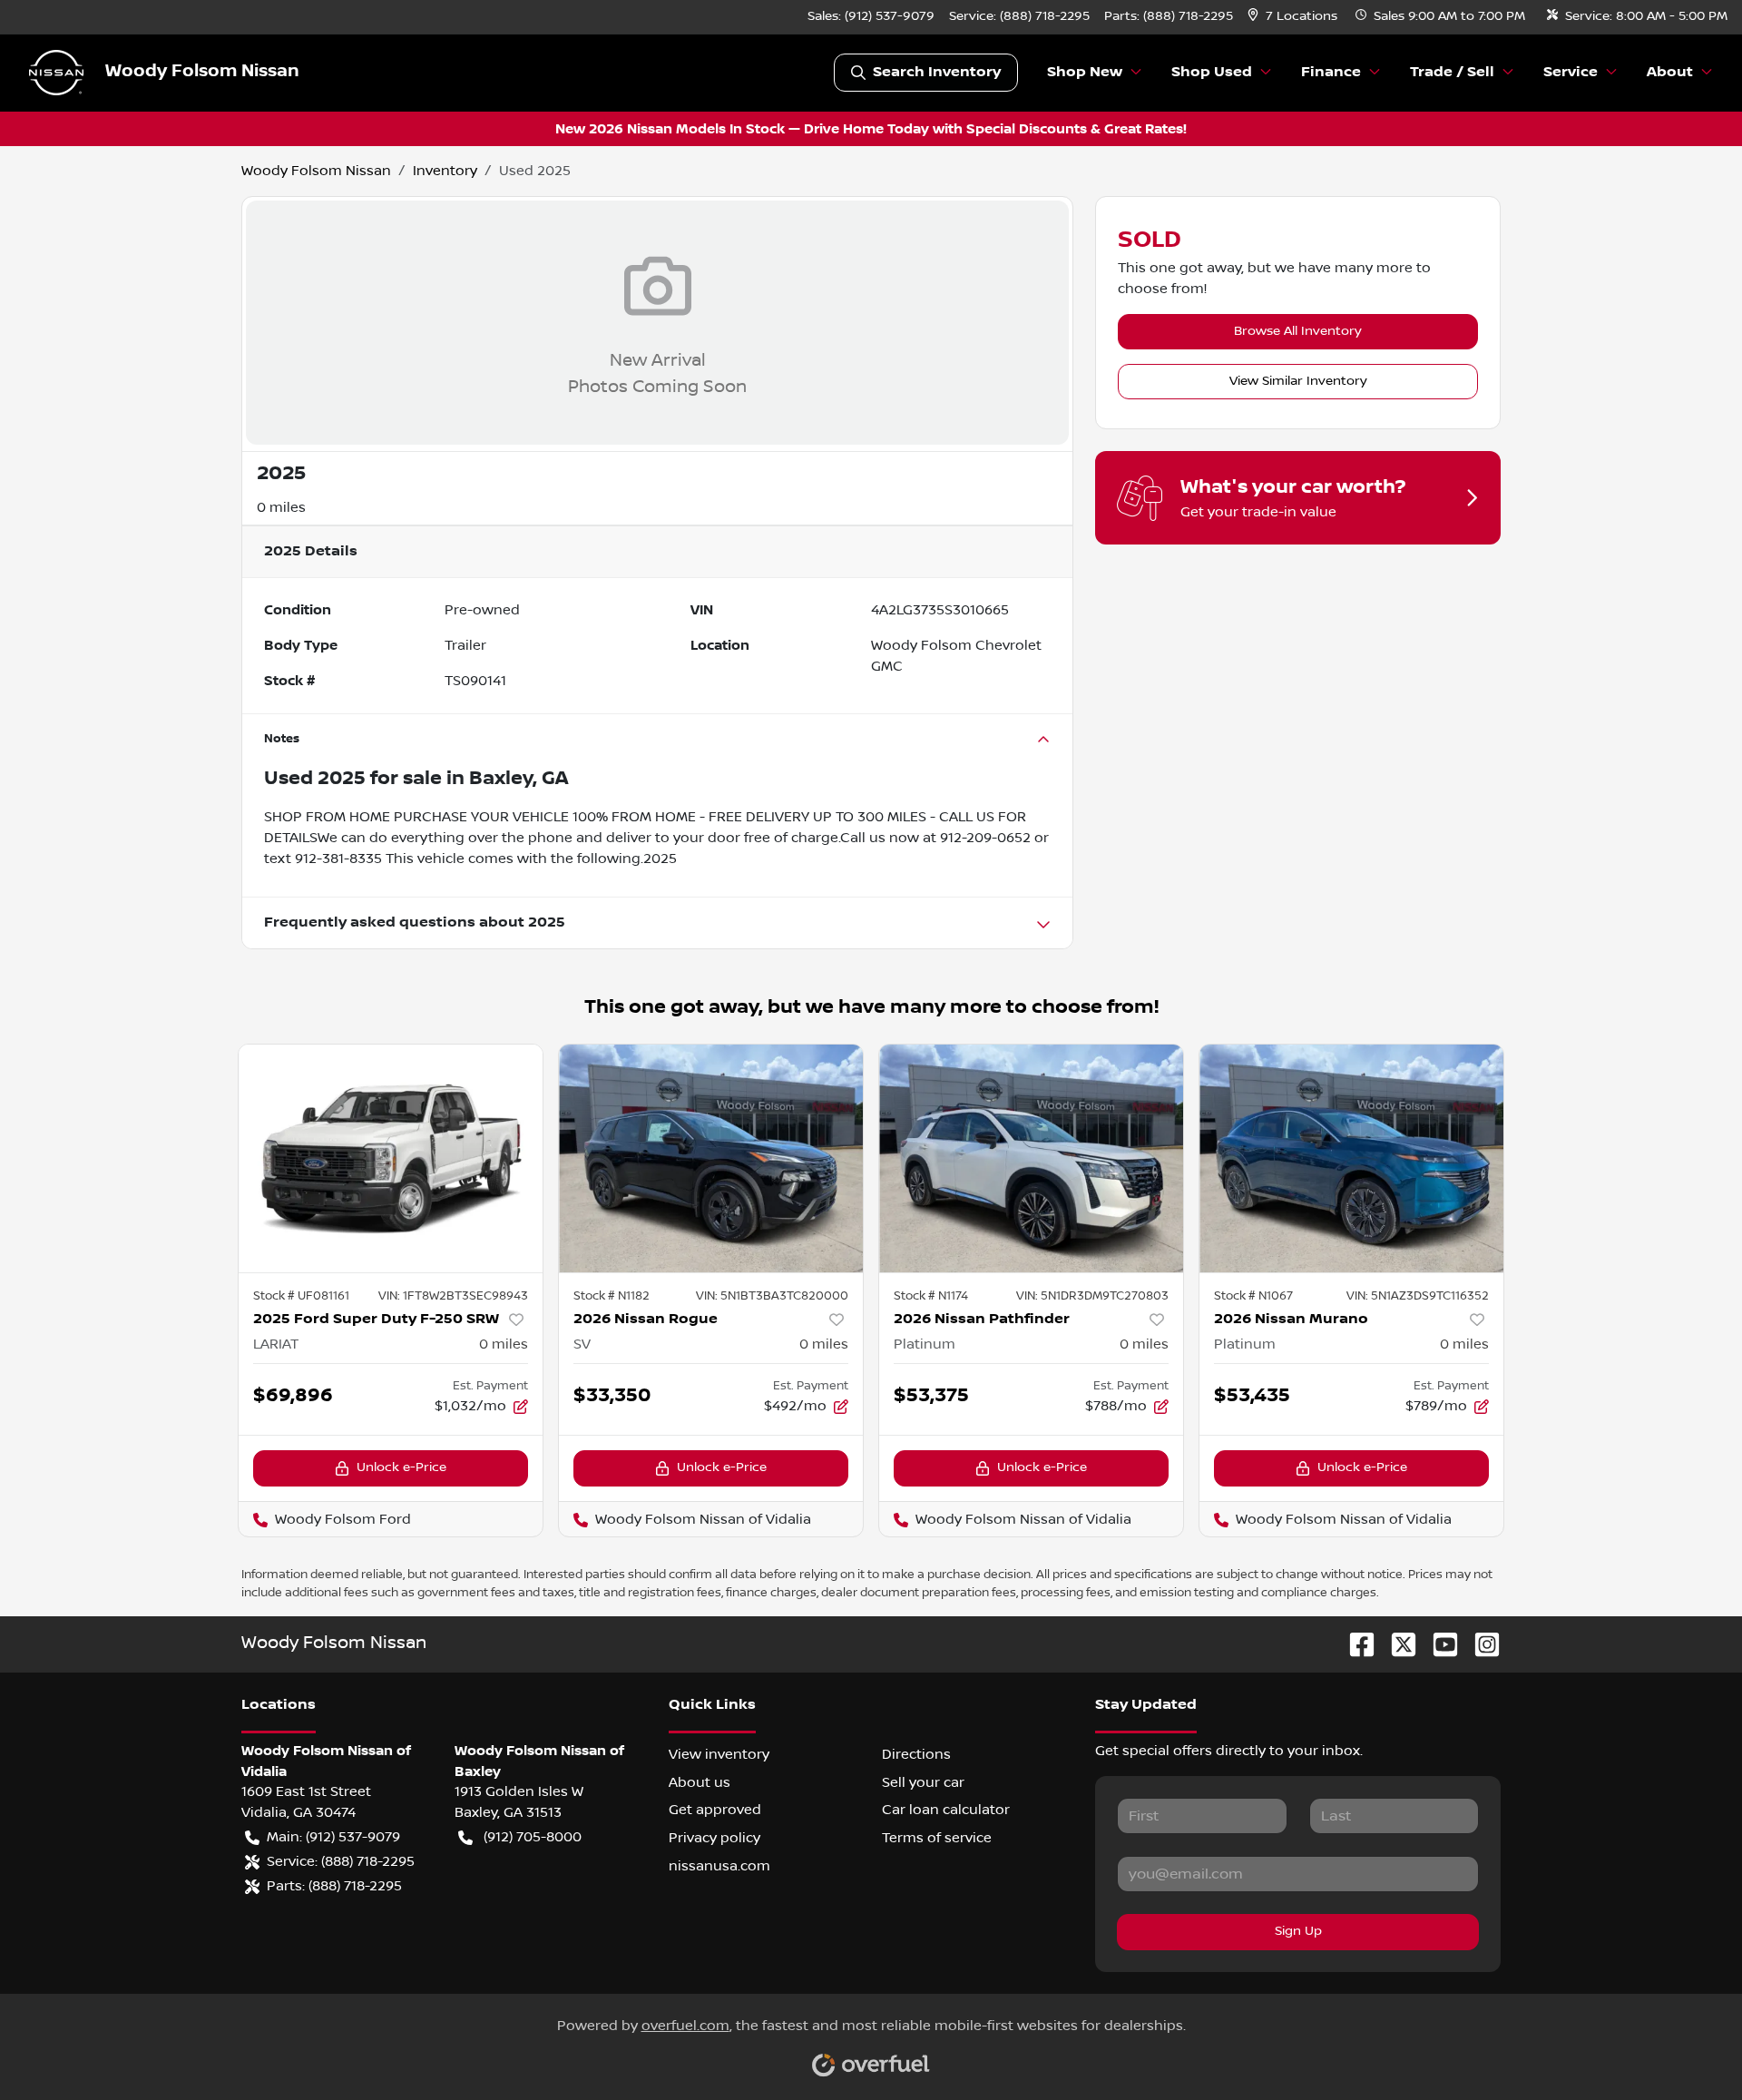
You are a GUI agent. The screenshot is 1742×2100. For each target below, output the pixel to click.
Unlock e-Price (401, 1467)
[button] (1294, 17)
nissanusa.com (719, 1866)
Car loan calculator (946, 1810)
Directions (916, 1754)
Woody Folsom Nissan (316, 171)
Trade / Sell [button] (1452, 72)
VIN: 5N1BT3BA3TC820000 (772, 1296)
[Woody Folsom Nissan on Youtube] (1438, 1644)
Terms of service (937, 1838)
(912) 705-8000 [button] (533, 1837)
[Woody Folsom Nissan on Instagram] (1480, 1644)
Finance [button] (1331, 72)
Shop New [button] (1085, 72)
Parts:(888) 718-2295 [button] (334, 1886)
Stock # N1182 (612, 1296)
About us (700, 1782)
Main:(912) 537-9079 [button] (333, 1837)
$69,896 (293, 1395)
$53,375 (931, 1395)
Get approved (715, 1810)
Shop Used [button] (1212, 72)
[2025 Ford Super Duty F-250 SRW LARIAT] (391, 1158)
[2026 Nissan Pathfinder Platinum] (1031, 1158)
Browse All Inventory (1298, 331)
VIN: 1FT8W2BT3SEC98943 (453, 1296)
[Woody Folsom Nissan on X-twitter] (1396, 1644)
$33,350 (612, 1395)
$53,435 (1252, 1395)
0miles (504, 1344)
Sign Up (1298, 1931)
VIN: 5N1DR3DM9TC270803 (1092, 1296)
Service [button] (1571, 72)
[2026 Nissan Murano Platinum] (1351, 1158)
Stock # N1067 (1253, 1296)
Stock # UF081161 (301, 1296)
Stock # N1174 (931, 1296)
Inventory (445, 171)
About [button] (1670, 72)
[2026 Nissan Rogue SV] (711, 1158)
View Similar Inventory (1298, 381)
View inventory (719, 1754)
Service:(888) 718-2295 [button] (341, 1861)
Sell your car (923, 1782)
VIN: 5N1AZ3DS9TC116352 (1418, 1296)
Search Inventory (937, 72)
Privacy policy (714, 1838)
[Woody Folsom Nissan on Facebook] (1355, 1644)
